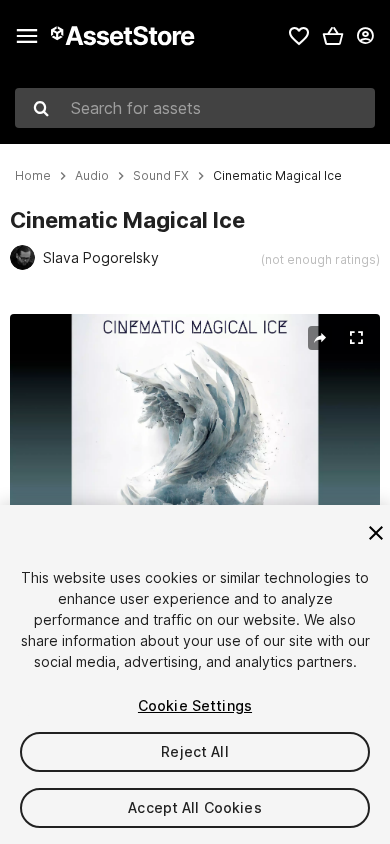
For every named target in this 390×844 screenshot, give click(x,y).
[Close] (376, 533)
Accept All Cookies (195, 807)
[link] (299, 36)
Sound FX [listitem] (161, 176)
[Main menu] (27, 36)
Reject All (194, 751)
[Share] (320, 338)
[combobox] (195, 108)
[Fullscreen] (356, 338)
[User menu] (365, 36)
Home (33, 176)
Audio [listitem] (92, 176)
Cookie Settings (195, 705)
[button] (333, 36)
